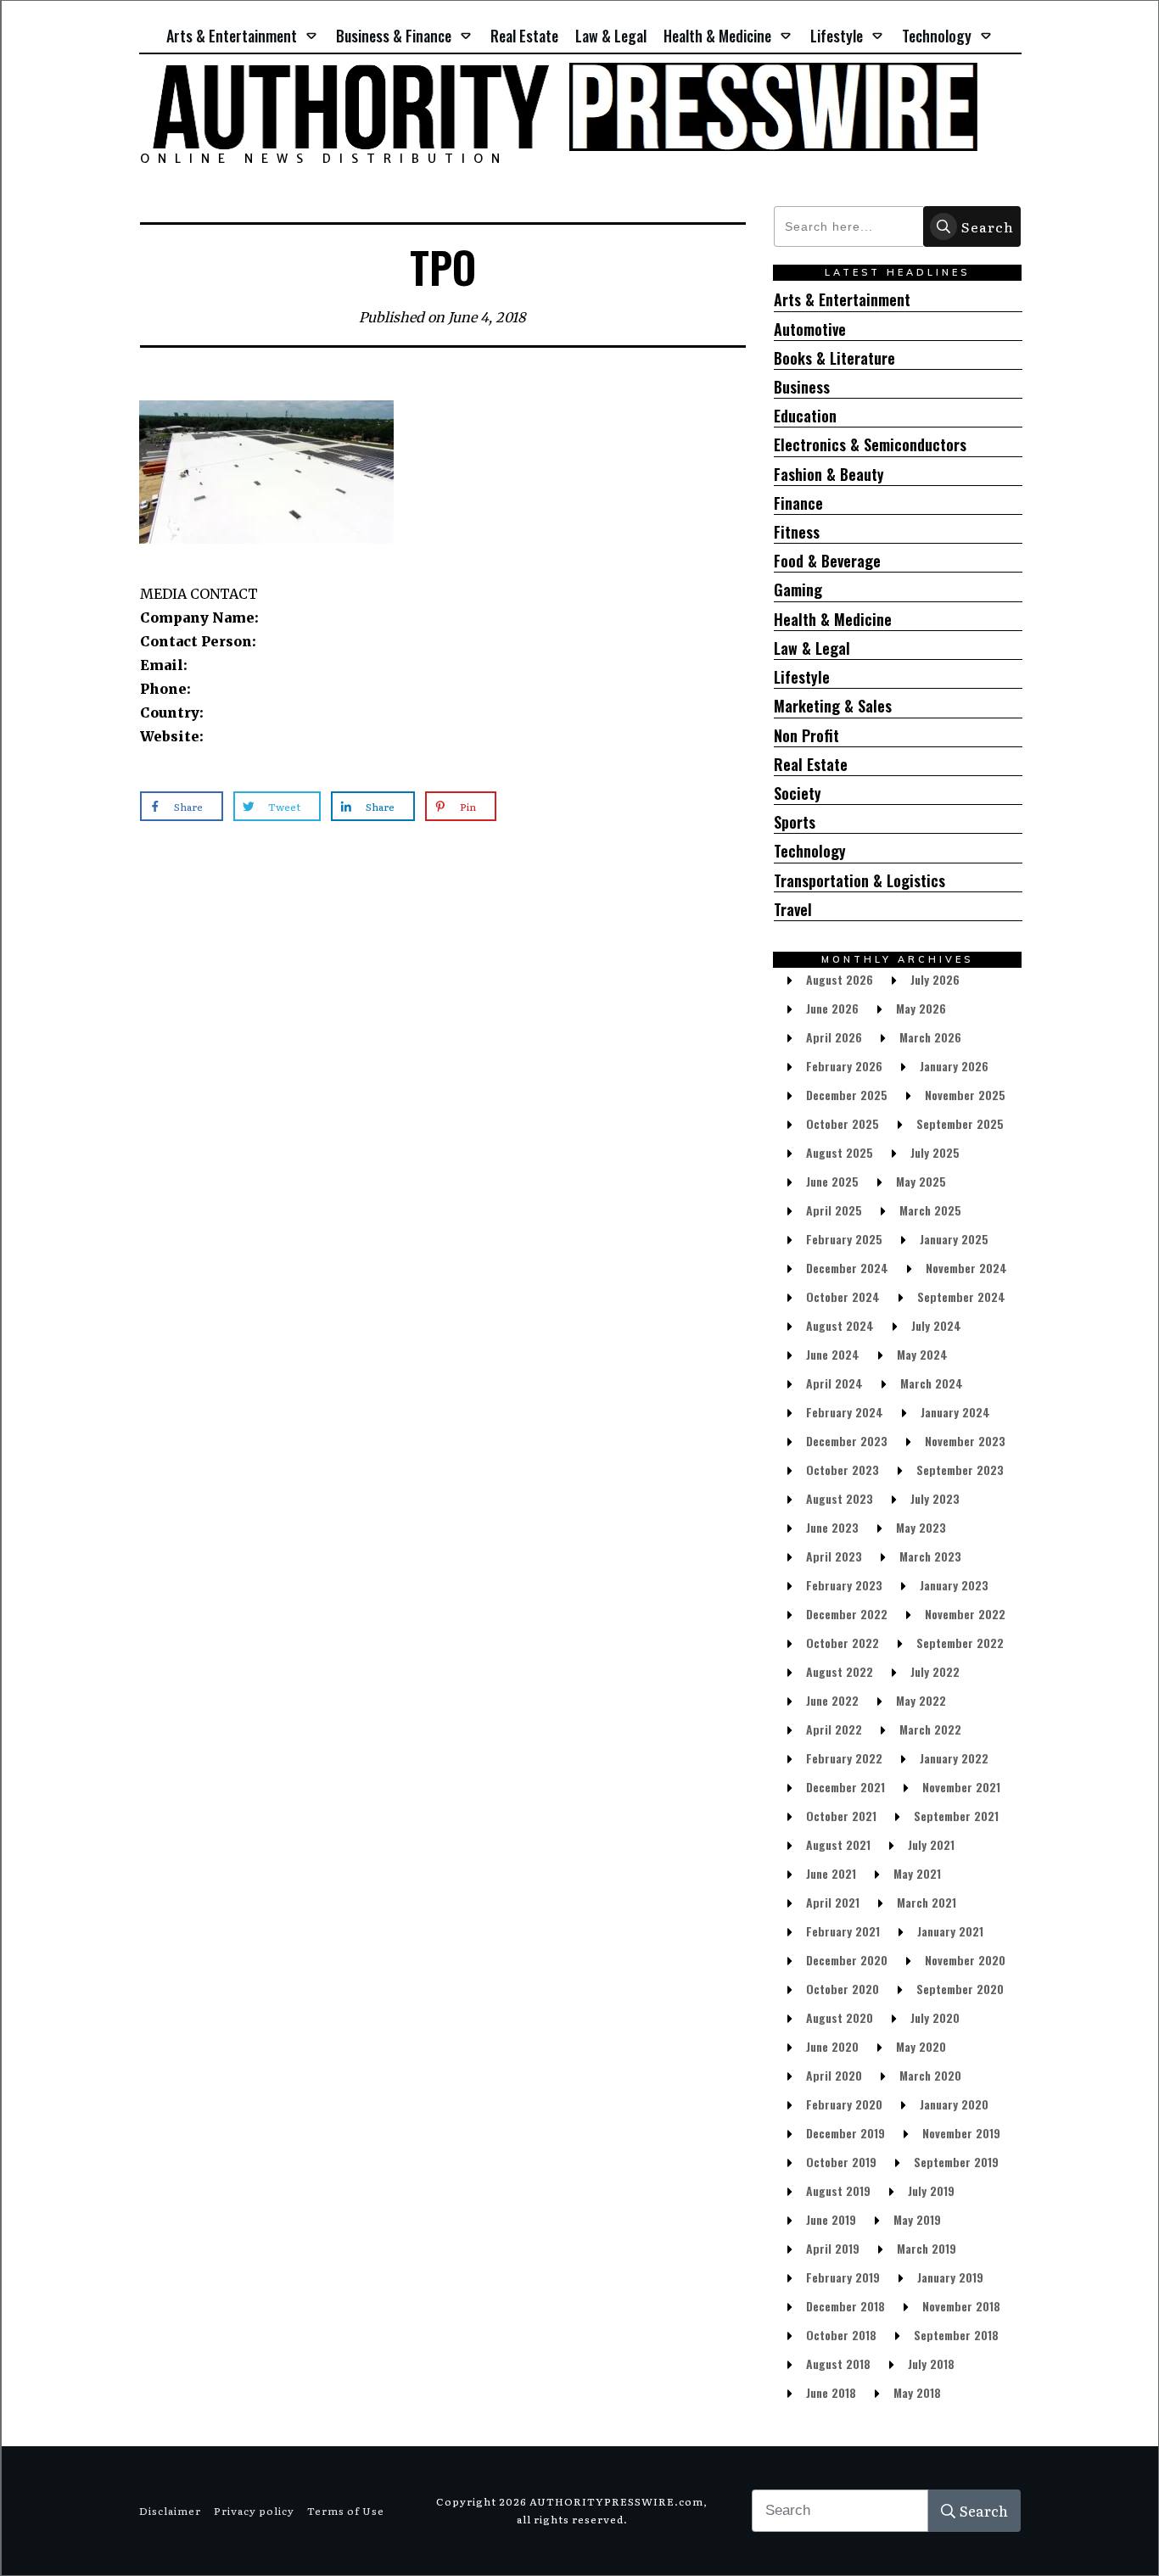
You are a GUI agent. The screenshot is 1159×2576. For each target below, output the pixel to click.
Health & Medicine (833, 620)
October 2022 (843, 1643)
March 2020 (930, 2075)
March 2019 (927, 2248)
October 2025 (843, 1123)
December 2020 (847, 1960)
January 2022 (954, 1758)
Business (802, 387)
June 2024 (833, 1354)
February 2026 (844, 1066)
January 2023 (954, 1585)
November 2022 (965, 1614)
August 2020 (840, 2017)
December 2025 (847, 1095)
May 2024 (922, 1354)
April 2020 (834, 2075)
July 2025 (935, 1152)
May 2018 (917, 2392)
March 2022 (930, 1729)
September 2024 (961, 1296)
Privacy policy (254, 2511)
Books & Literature (834, 358)
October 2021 (841, 1816)
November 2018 (961, 2306)
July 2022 (935, 1671)
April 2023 (834, 1556)
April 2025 (834, 1210)
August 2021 (838, 1844)
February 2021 (843, 1931)
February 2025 (844, 1239)
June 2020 (832, 2046)
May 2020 (921, 2046)
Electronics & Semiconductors (870, 445)
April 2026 (834, 1037)
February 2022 (844, 1758)
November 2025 (965, 1095)
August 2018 (838, 2364)
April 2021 (833, 1902)
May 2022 (921, 1700)
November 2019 (961, 2133)
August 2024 (840, 1325)
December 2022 (847, 1614)
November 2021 (961, 1787)
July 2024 (936, 1325)
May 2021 (917, 1873)
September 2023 (960, 1470)
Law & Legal (812, 648)
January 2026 (954, 1066)
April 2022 (834, 1729)
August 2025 (840, 1152)
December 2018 (845, 2306)
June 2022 (832, 1700)
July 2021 (931, 1844)
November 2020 (965, 1960)
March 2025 (930, 1210)
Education (805, 416)
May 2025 (921, 1181)
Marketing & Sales (833, 706)
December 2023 (847, 1441)
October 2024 (843, 1296)
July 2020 (935, 2017)
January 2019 (950, 2277)
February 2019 (843, 2277)
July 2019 (931, 2190)
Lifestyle (802, 677)
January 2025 (954, 1239)
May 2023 (921, 1527)
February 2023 (844, 1585)
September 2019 (956, 2162)
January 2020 (954, 2104)
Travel (793, 910)
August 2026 (840, 979)
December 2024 (847, 1268)
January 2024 (955, 1412)
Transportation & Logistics (859, 881)
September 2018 (956, 2335)
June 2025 (832, 1181)
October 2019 (841, 2162)
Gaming (798, 590)
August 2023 (840, 1498)
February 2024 (845, 1412)
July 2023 (935, 1498)
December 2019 (845, 2133)
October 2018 (841, 2335)
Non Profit (806, 736)
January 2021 (950, 1931)
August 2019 (838, 2190)
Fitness (797, 532)
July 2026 (935, 979)
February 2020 (844, 2104)
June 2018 (831, 2392)
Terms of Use (346, 2511)
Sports (795, 822)
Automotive (810, 330)
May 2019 (917, 2219)
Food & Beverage (827, 561)
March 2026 (930, 1037)
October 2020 (843, 1989)
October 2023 (843, 1470)
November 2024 (966, 1268)
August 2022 (840, 1671)
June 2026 (832, 1008)
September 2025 (960, 1123)
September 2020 (960, 1989)
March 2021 (927, 1902)
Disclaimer (170, 2511)
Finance (798, 503)
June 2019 (831, 2219)
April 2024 (834, 1383)
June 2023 (832, 1527)
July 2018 (931, 2364)
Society (798, 793)
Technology (810, 851)
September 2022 (960, 1643)
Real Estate (811, 765)
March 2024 (932, 1383)
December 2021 (845, 1787)
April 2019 (833, 2248)
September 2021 (956, 1816)
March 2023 (930, 1556)
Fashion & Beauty (829, 475)
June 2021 (831, 1873)
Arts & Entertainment (842, 300)
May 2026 (921, 1008)
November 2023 (965, 1441)
